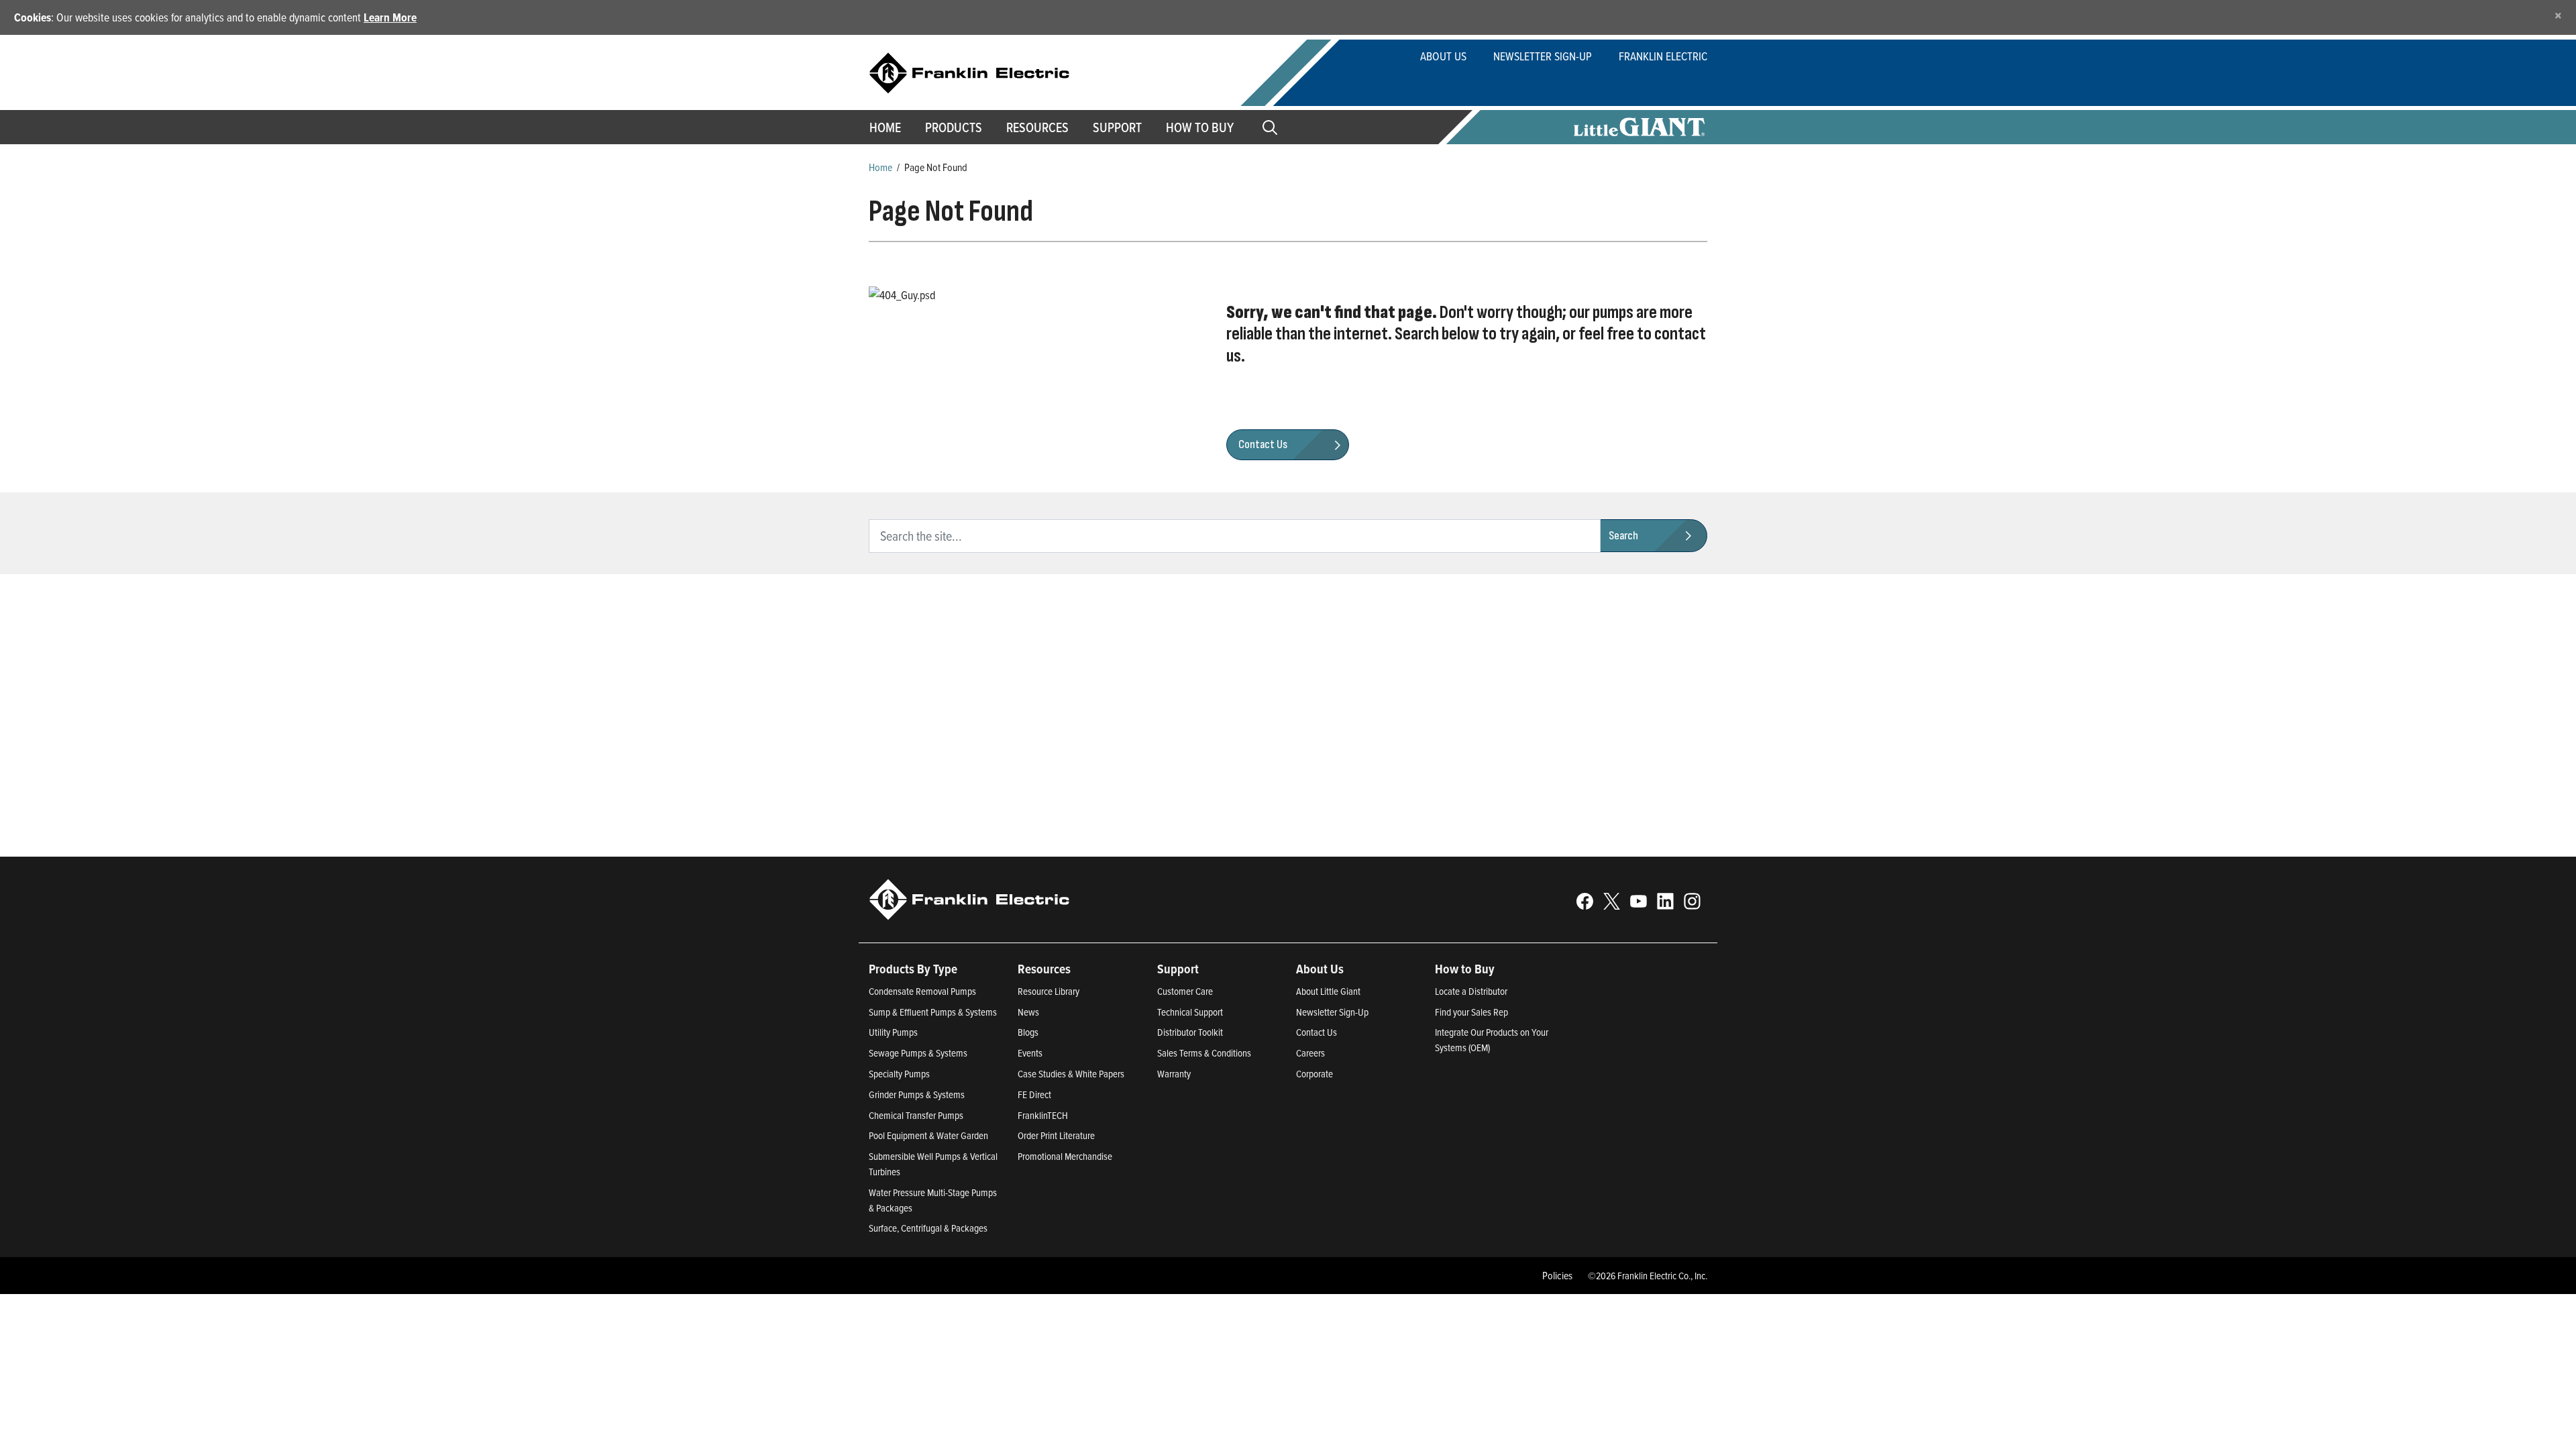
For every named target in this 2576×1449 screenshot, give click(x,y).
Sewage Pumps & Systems (918, 1053)
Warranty (1174, 1074)
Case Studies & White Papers (1071, 1074)
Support (1117, 127)
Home (885, 127)
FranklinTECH (1043, 1115)
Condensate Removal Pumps (922, 991)
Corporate (1314, 1074)
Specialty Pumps (899, 1074)
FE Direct (1034, 1094)
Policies (1557, 1275)
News (1028, 1012)
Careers (1310, 1053)
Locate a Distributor (1471, 991)
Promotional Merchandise (1065, 1156)
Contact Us (1317, 1032)
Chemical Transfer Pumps (916, 1115)
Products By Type (913, 969)
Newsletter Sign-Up (1543, 56)
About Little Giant (1328, 991)
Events (1030, 1053)
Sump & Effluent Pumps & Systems (933, 1012)
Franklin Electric (1663, 56)
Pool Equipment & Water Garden (928, 1135)
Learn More (390, 17)
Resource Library (1049, 991)
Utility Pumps (893, 1032)
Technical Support (1190, 1012)
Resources (1037, 127)
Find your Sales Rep (1471, 1012)
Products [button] (954, 127)
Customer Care (1185, 991)
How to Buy (1200, 127)
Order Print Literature (1056, 1135)
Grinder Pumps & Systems (917, 1094)
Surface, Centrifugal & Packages (928, 1228)
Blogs (1028, 1032)
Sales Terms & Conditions (1204, 1053)
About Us (1443, 56)
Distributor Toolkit (1190, 1032)
